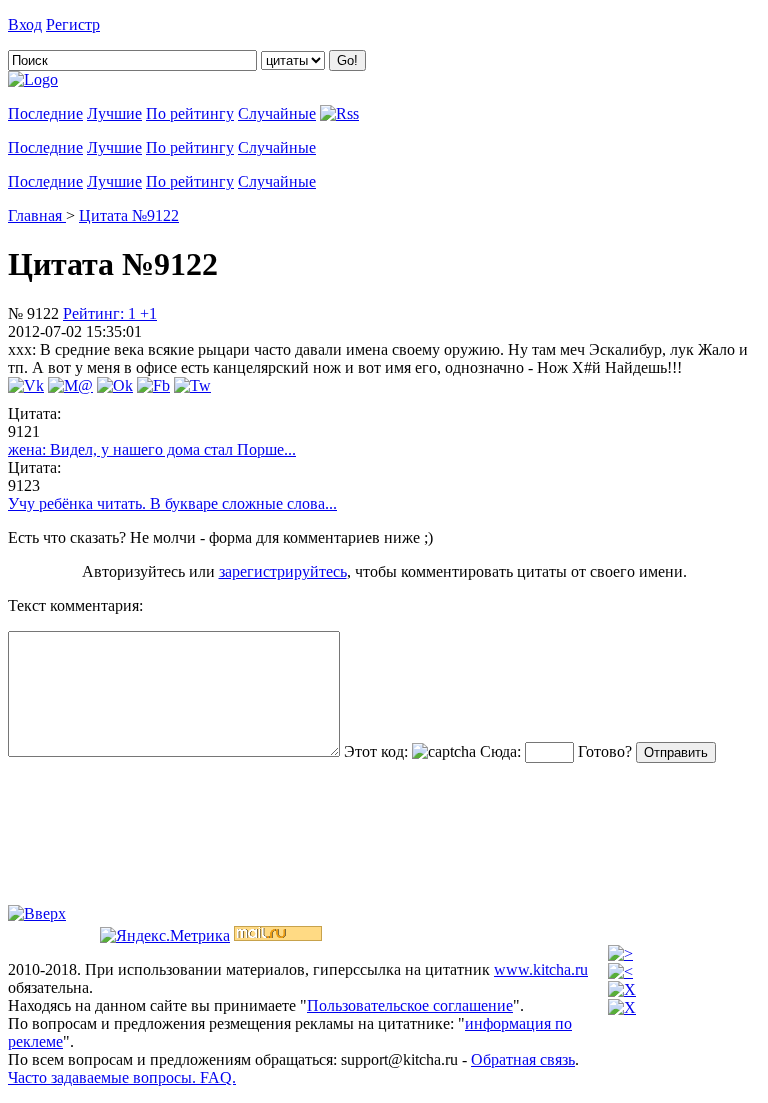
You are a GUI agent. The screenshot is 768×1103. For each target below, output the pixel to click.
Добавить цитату (162, 24)
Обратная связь (523, 1059)
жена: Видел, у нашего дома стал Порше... (152, 449)
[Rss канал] (339, 113)
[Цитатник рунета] (33, 79)
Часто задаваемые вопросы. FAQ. (122, 1077)
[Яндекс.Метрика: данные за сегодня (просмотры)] (165, 936)
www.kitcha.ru (541, 969)
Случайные (277, 113)
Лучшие (114, 113)
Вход (25, 24)
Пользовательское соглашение (410, 1005)
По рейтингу (190, 113)
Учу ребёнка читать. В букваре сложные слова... (172, 503)
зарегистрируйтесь (283, 571)
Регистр (73, 24)
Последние (45, 113)
